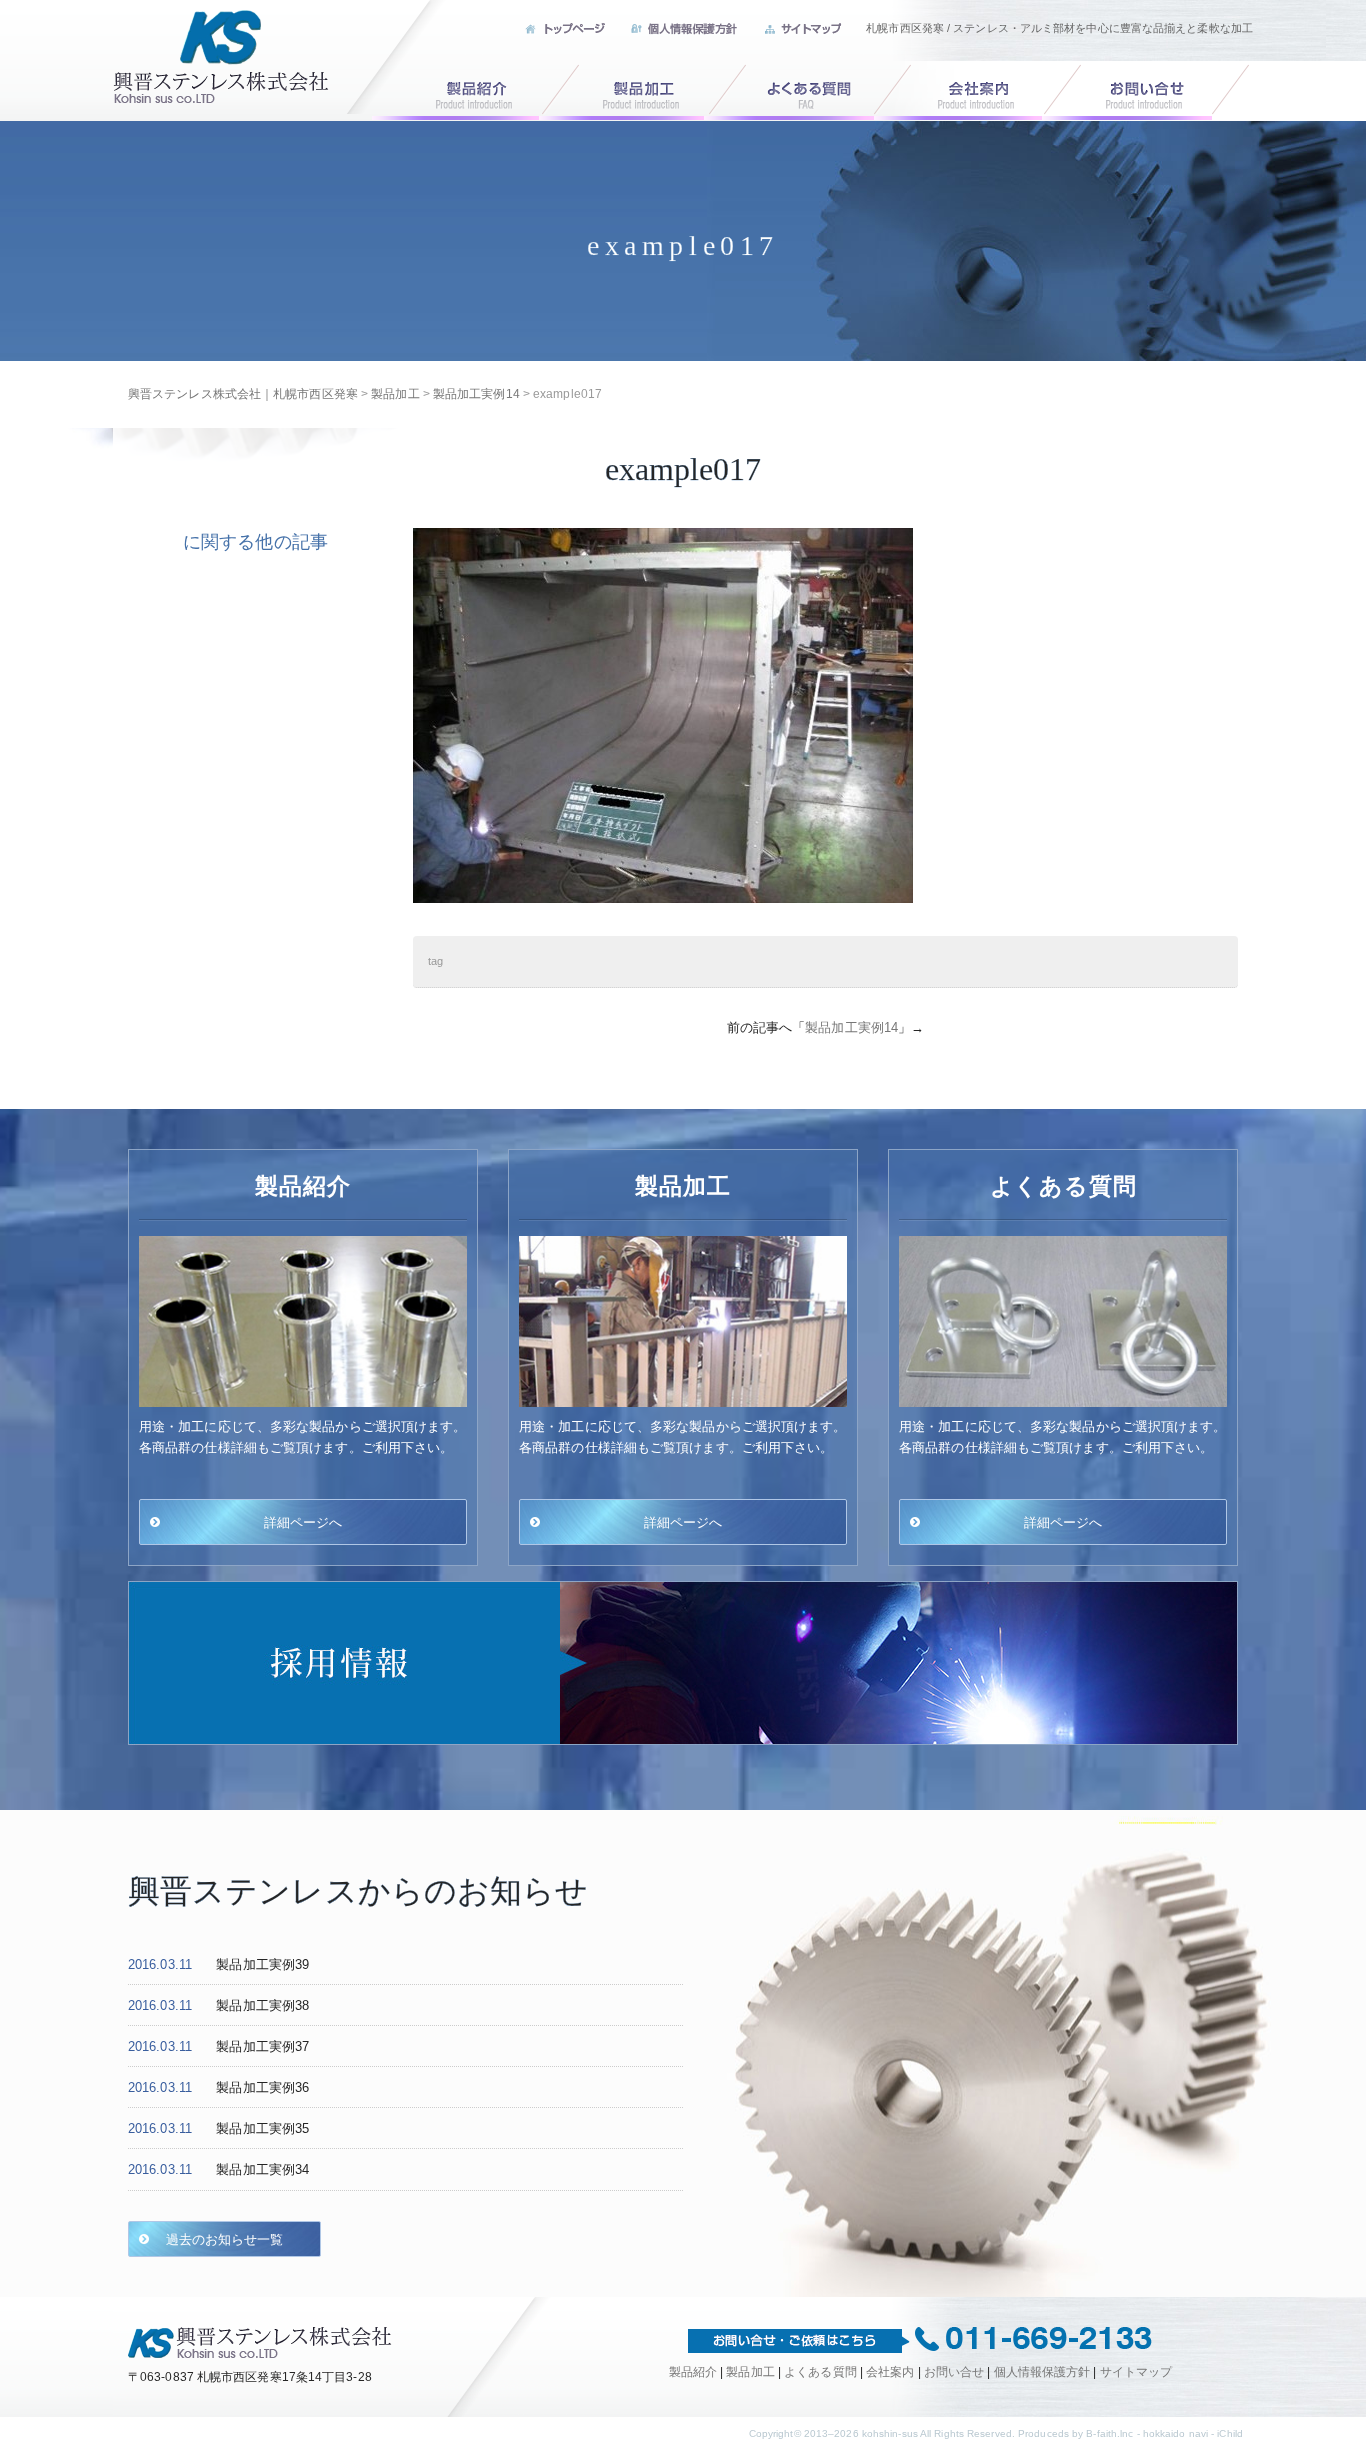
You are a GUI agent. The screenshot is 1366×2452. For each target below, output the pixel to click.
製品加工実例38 (262, 2005)
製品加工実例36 (262, 2087)
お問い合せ (1164, 89)
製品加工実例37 (262, 2046)
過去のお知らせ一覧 (225, 2239)
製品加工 (636, 89)
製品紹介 (460, 89)
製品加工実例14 (851, 1027)
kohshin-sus (890, 2433)
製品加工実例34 (262, 2169)
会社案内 (988, 89)
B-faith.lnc (1109, 2433)
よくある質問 (812, 89)
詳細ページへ (303, 1522)
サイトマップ (1136, 2372)
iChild (1230, 2433)
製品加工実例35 (262, 2128)
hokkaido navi (1175, 2433)
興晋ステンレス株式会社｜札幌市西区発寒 (222, 56)
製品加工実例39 (262, 1964)
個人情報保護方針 (1042, 2372)
